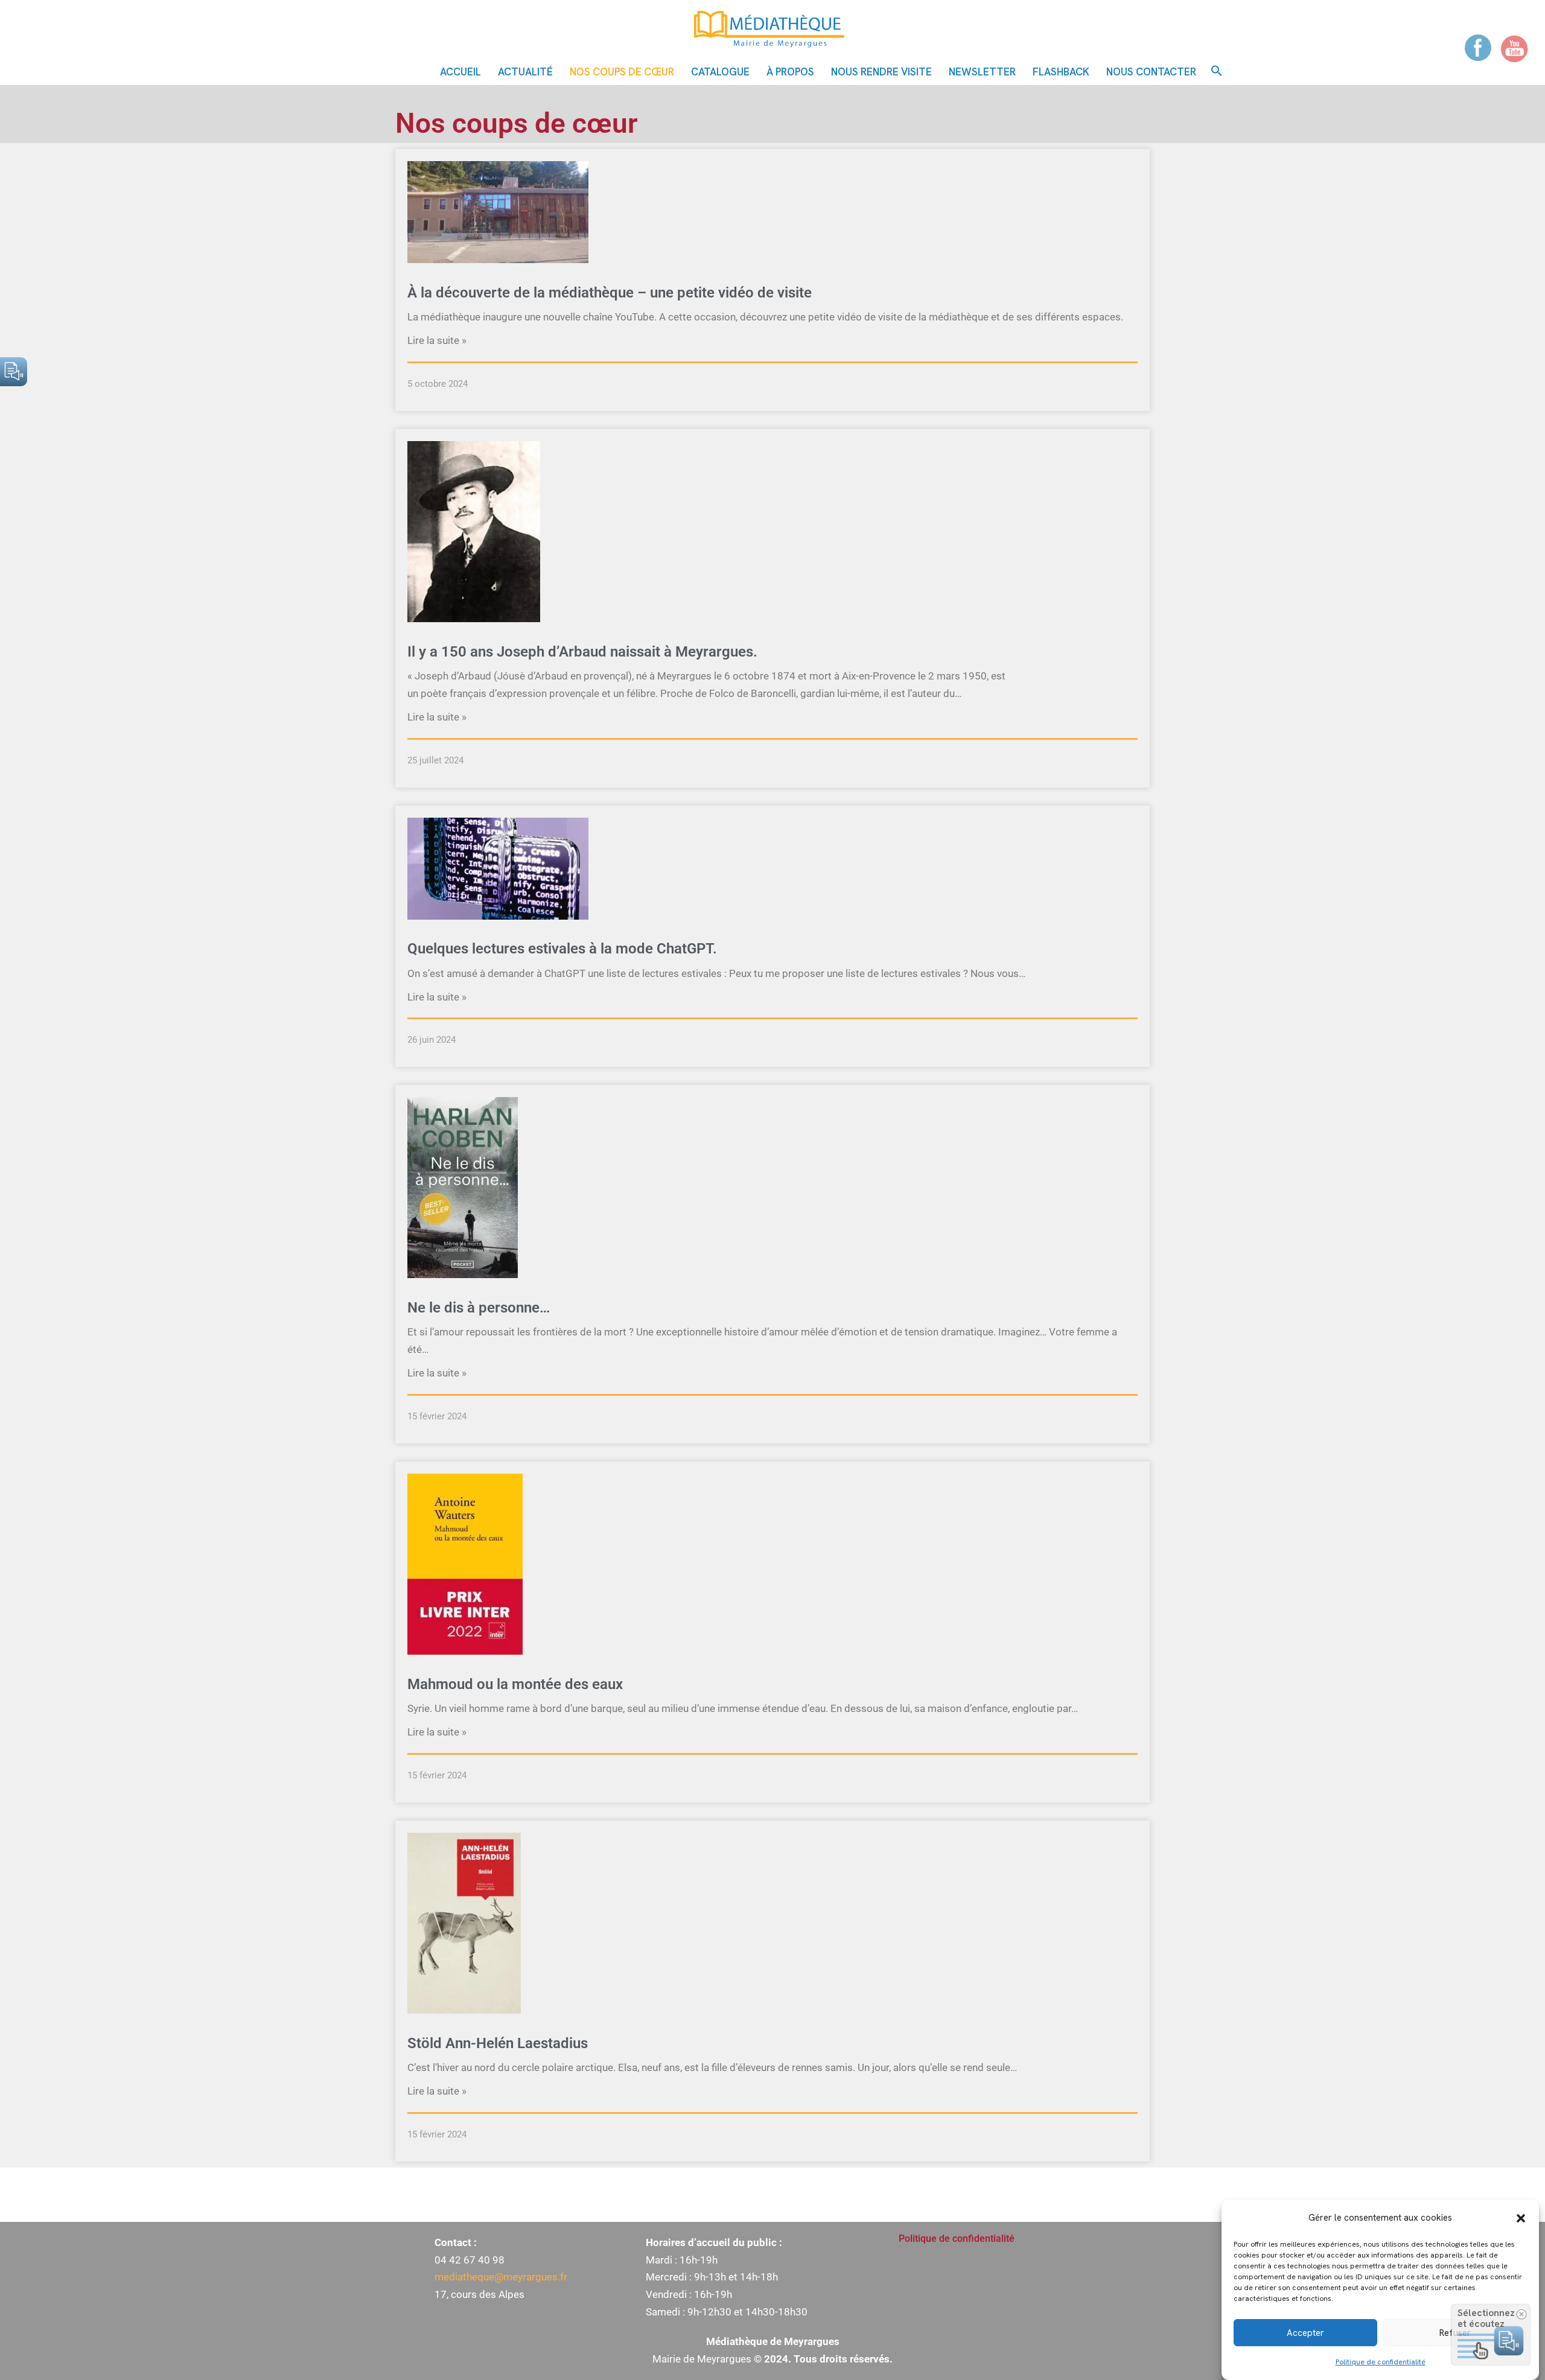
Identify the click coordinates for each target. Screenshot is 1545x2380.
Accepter (1305, 2333)
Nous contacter (1151, 72)
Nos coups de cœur (622, 72)
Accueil (460, 72)
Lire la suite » (437, 340)
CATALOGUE (720, 72)
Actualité (525, 72)
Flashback (1061, 72)
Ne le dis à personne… (479, 1308)
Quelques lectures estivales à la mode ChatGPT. (562, 949)
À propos (790, 72)
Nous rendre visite (881, 72)
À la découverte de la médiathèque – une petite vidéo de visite (610, 293)
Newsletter (982, 72)
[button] (1521, 2218)
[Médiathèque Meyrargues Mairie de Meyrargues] (772, 29)
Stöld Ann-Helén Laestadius (498, 2043)
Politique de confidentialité (1381, 2362)
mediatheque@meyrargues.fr (501, 2277)
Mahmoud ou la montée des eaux (515, 1684)
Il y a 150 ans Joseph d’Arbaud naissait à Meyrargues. (582, 652)
